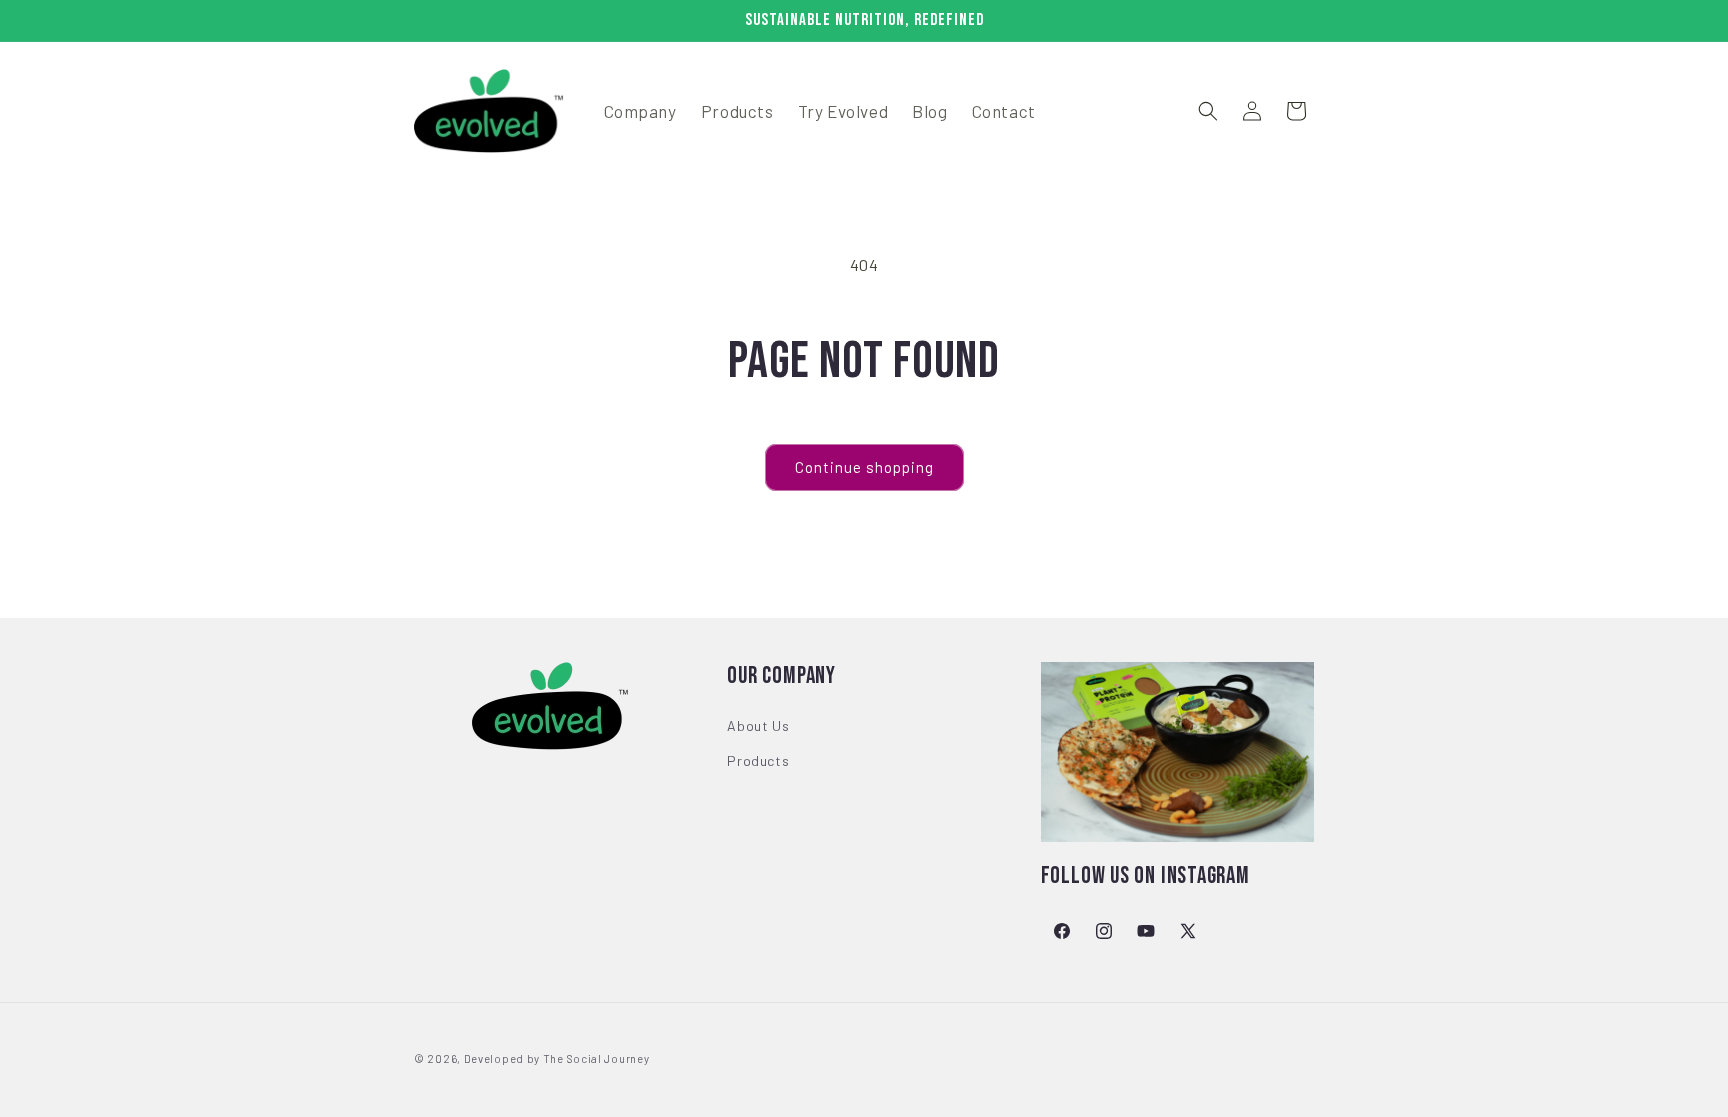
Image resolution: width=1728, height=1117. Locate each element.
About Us (758, 725)
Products (758, 760)
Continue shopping (864, 467)
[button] (1208, 111)
